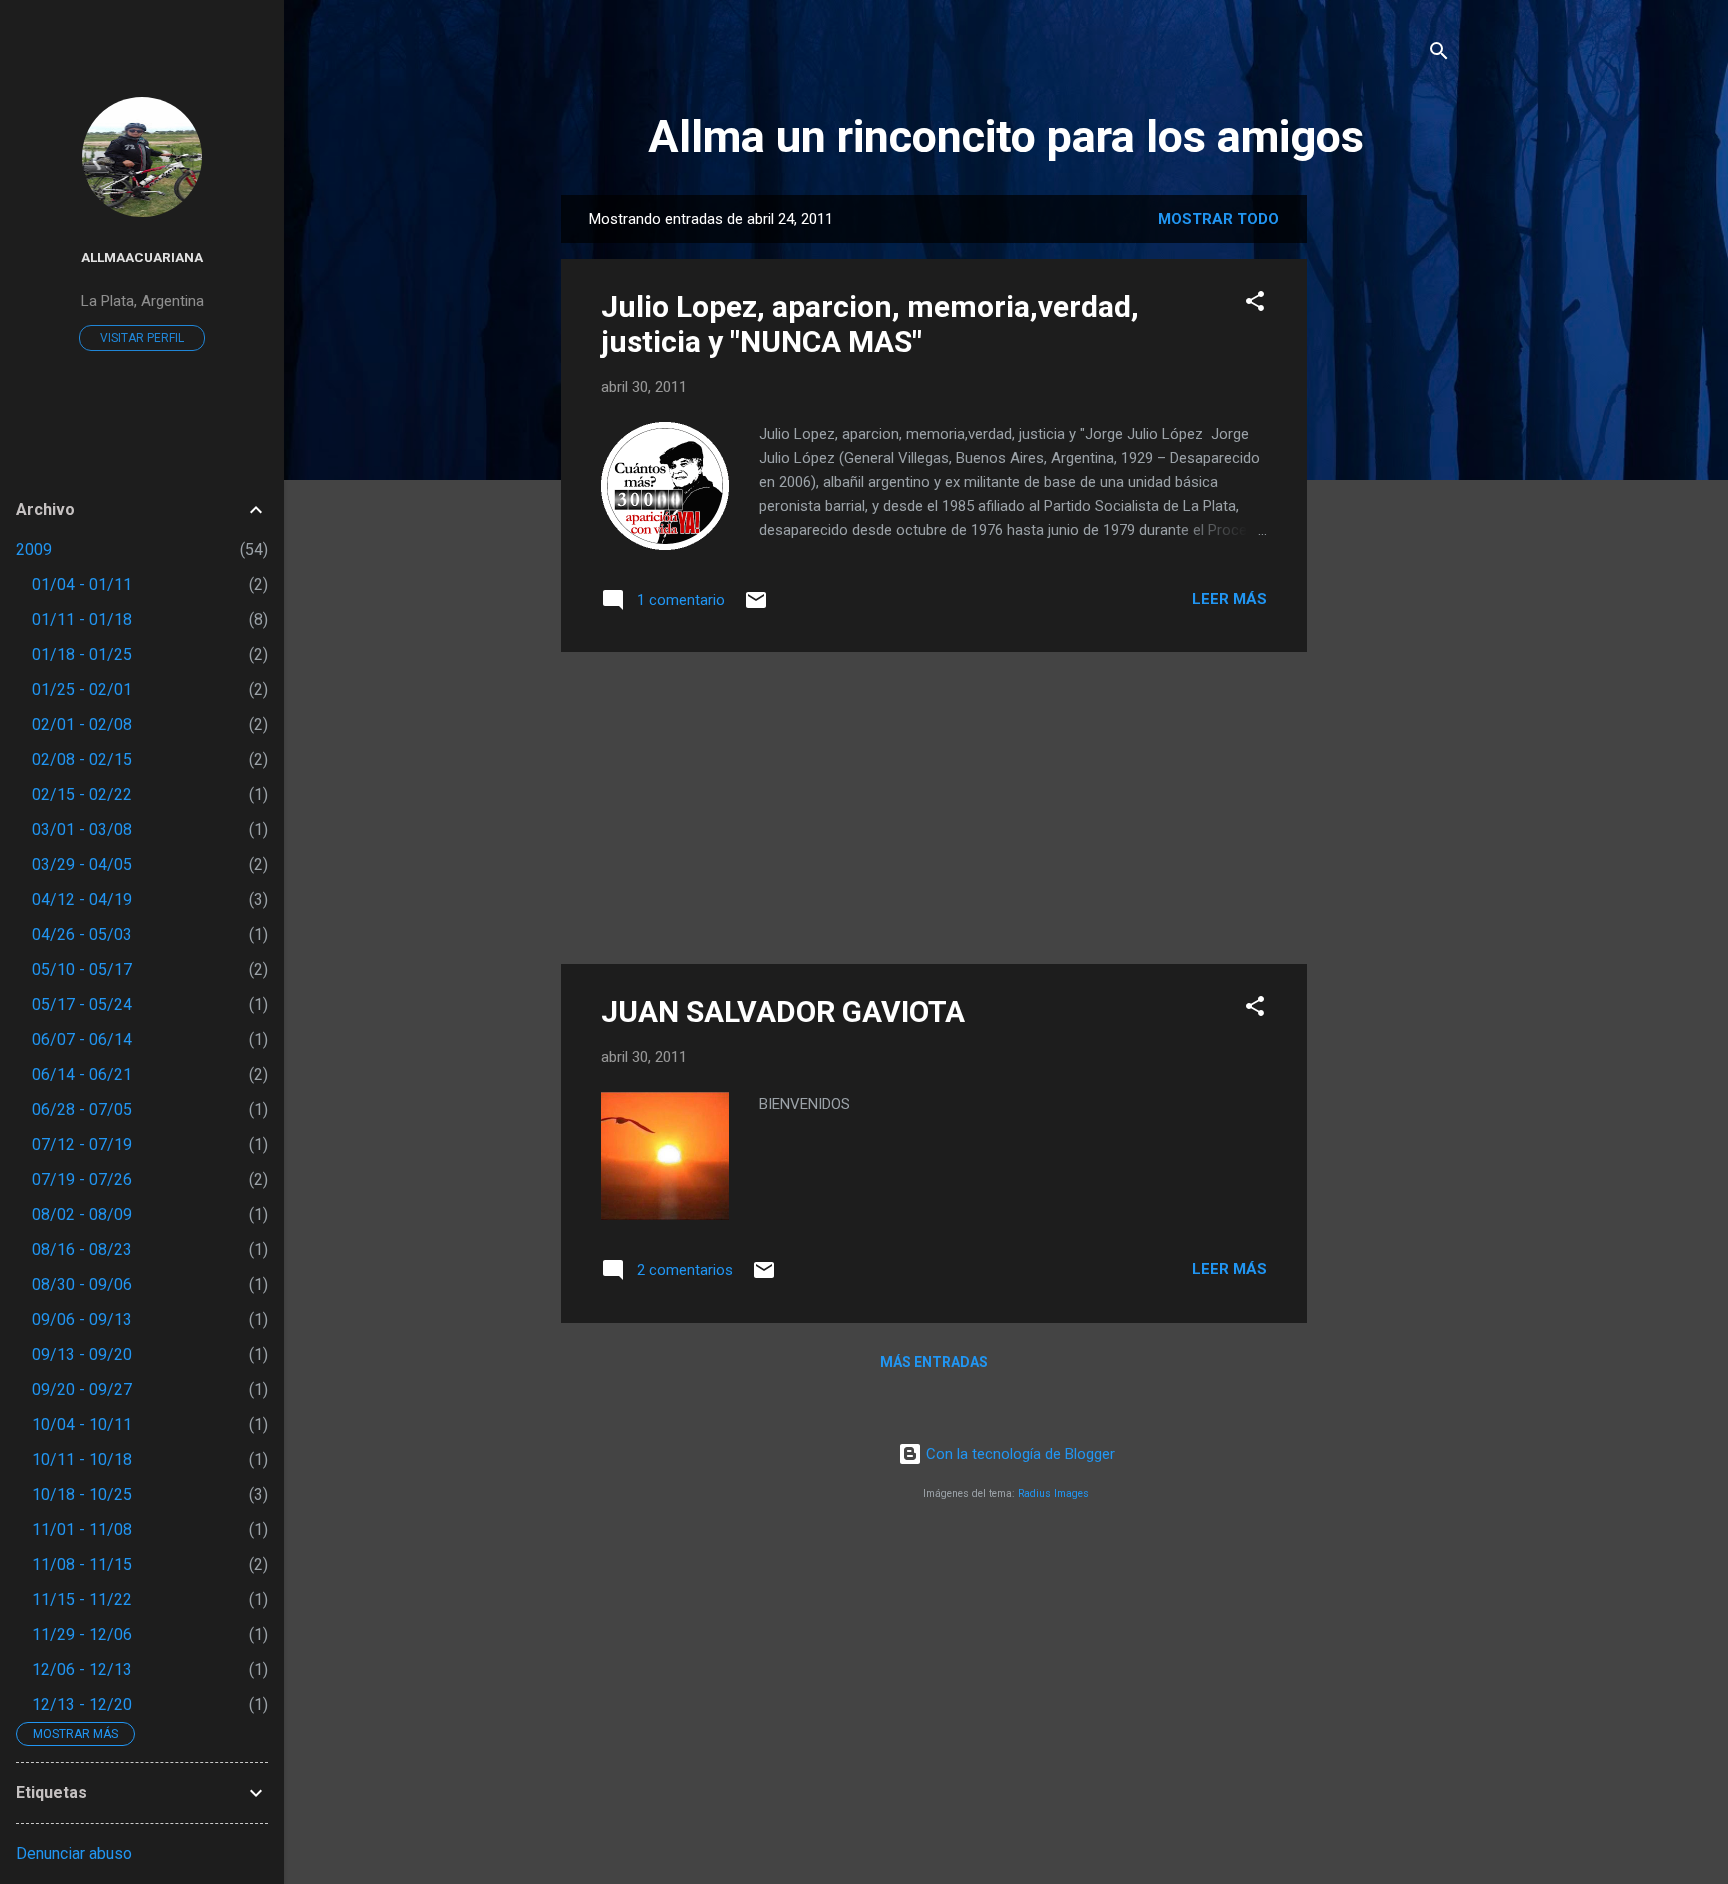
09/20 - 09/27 (82, 1389)
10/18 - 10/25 (82, 1494)
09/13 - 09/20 (82, 1354)
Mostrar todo (1218, 219)
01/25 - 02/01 (82, 689)
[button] (1255, 304)
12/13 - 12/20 (82, 1704)
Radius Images (1053, 1493)
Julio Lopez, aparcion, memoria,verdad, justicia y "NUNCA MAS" (870, 324)
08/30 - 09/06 (82, 1284)
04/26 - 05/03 (82, 934)
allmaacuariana (142, 257)
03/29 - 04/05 (82, 864)
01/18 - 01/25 (82, 654)
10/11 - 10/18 (82, 1459)
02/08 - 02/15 (82, 759)
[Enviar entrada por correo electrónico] (756, 607)
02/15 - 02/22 (82, 794)
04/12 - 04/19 (82, 899)
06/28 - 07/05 (82, 1109)
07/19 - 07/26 (82, 1179)
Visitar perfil (142, 338)
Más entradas (934, 1362)
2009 (34, 549)
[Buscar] (1439, 54)
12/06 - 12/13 (82, 1669)
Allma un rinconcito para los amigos (1006, 136)
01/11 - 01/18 (82, 619)
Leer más (1229, 599)
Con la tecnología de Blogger (1018, 1454)
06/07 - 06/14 (82, 1039)
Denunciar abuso (74, 1853)
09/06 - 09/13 (82, 1319)
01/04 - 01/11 (82, 584)
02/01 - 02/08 (82, 724)
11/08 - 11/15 (82, 1564)
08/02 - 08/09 (82, 1214)
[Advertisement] (1387, 495)
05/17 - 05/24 (82, 1004)
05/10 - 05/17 (82, 969)
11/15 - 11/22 (82, 1599)
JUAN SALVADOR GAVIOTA (783, 1011)
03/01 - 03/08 (82, 829)
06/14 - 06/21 (82, 1074)
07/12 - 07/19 (82, 1144)
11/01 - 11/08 (82, 1529)
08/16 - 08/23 (82, 1249)
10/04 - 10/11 (82, 1424)
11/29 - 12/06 (82, 1634)
